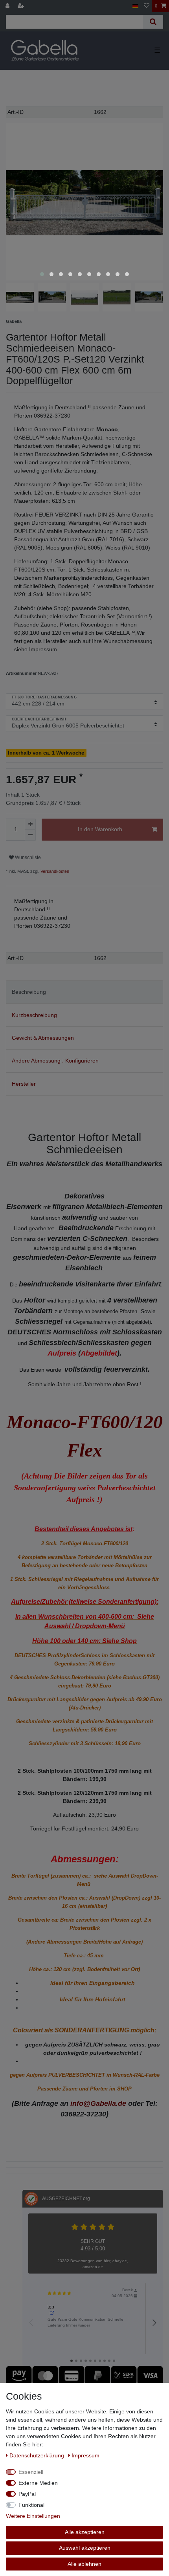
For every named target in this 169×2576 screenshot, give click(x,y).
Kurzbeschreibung (34, 1015)
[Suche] (153, 22)
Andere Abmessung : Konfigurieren (55, 1061)
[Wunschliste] (147, 6)
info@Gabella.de (98, 2103)
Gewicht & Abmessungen (43, 1038)
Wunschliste (27, 857)
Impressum (85, 2455)
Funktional (31, 2505)
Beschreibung (29, 992)
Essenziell (31, 2472)
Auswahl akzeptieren (85, 2548)
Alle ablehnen (84, 2564)
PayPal (27, 2494)
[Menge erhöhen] (30, 824)
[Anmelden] (8, 6)
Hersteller (24, 1084)
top (51, 2307)
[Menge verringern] (30, 835)
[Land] (135, 6)
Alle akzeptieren (85, 2532)
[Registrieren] (22, 6)
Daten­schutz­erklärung (38, 2455)
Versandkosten (54, 871)
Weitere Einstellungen (33, 2516)
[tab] (84, 992)
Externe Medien (38, 2483)
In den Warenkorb (100, 829)
